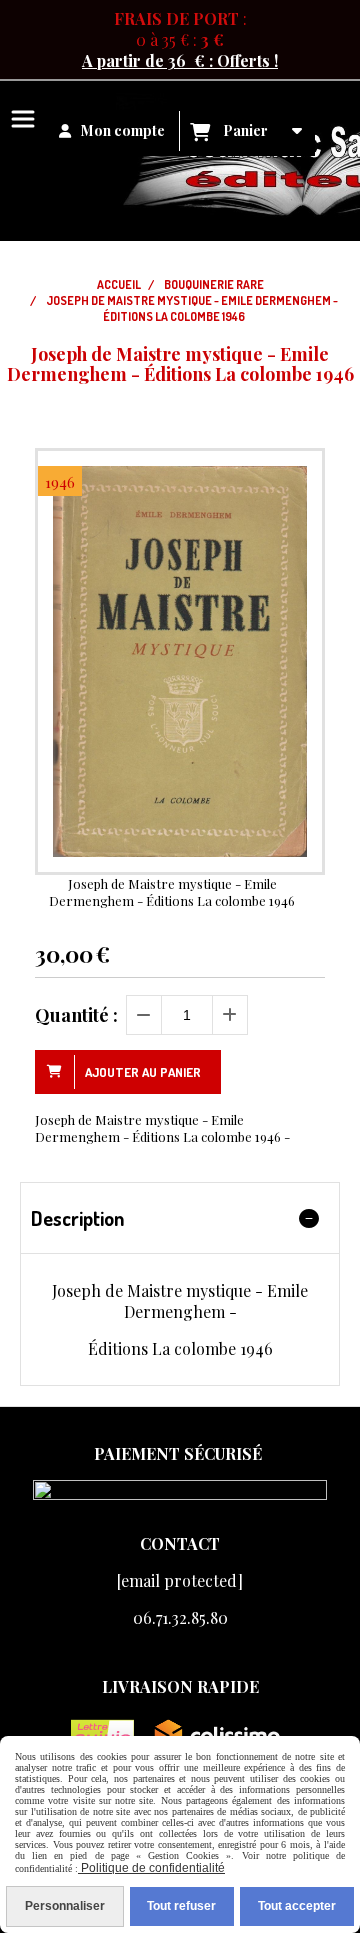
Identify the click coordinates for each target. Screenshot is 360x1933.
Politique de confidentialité (151, 1868)
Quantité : (76, 1015)
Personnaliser (65, 1906)
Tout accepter (297, 1906)
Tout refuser (181, 1906)
